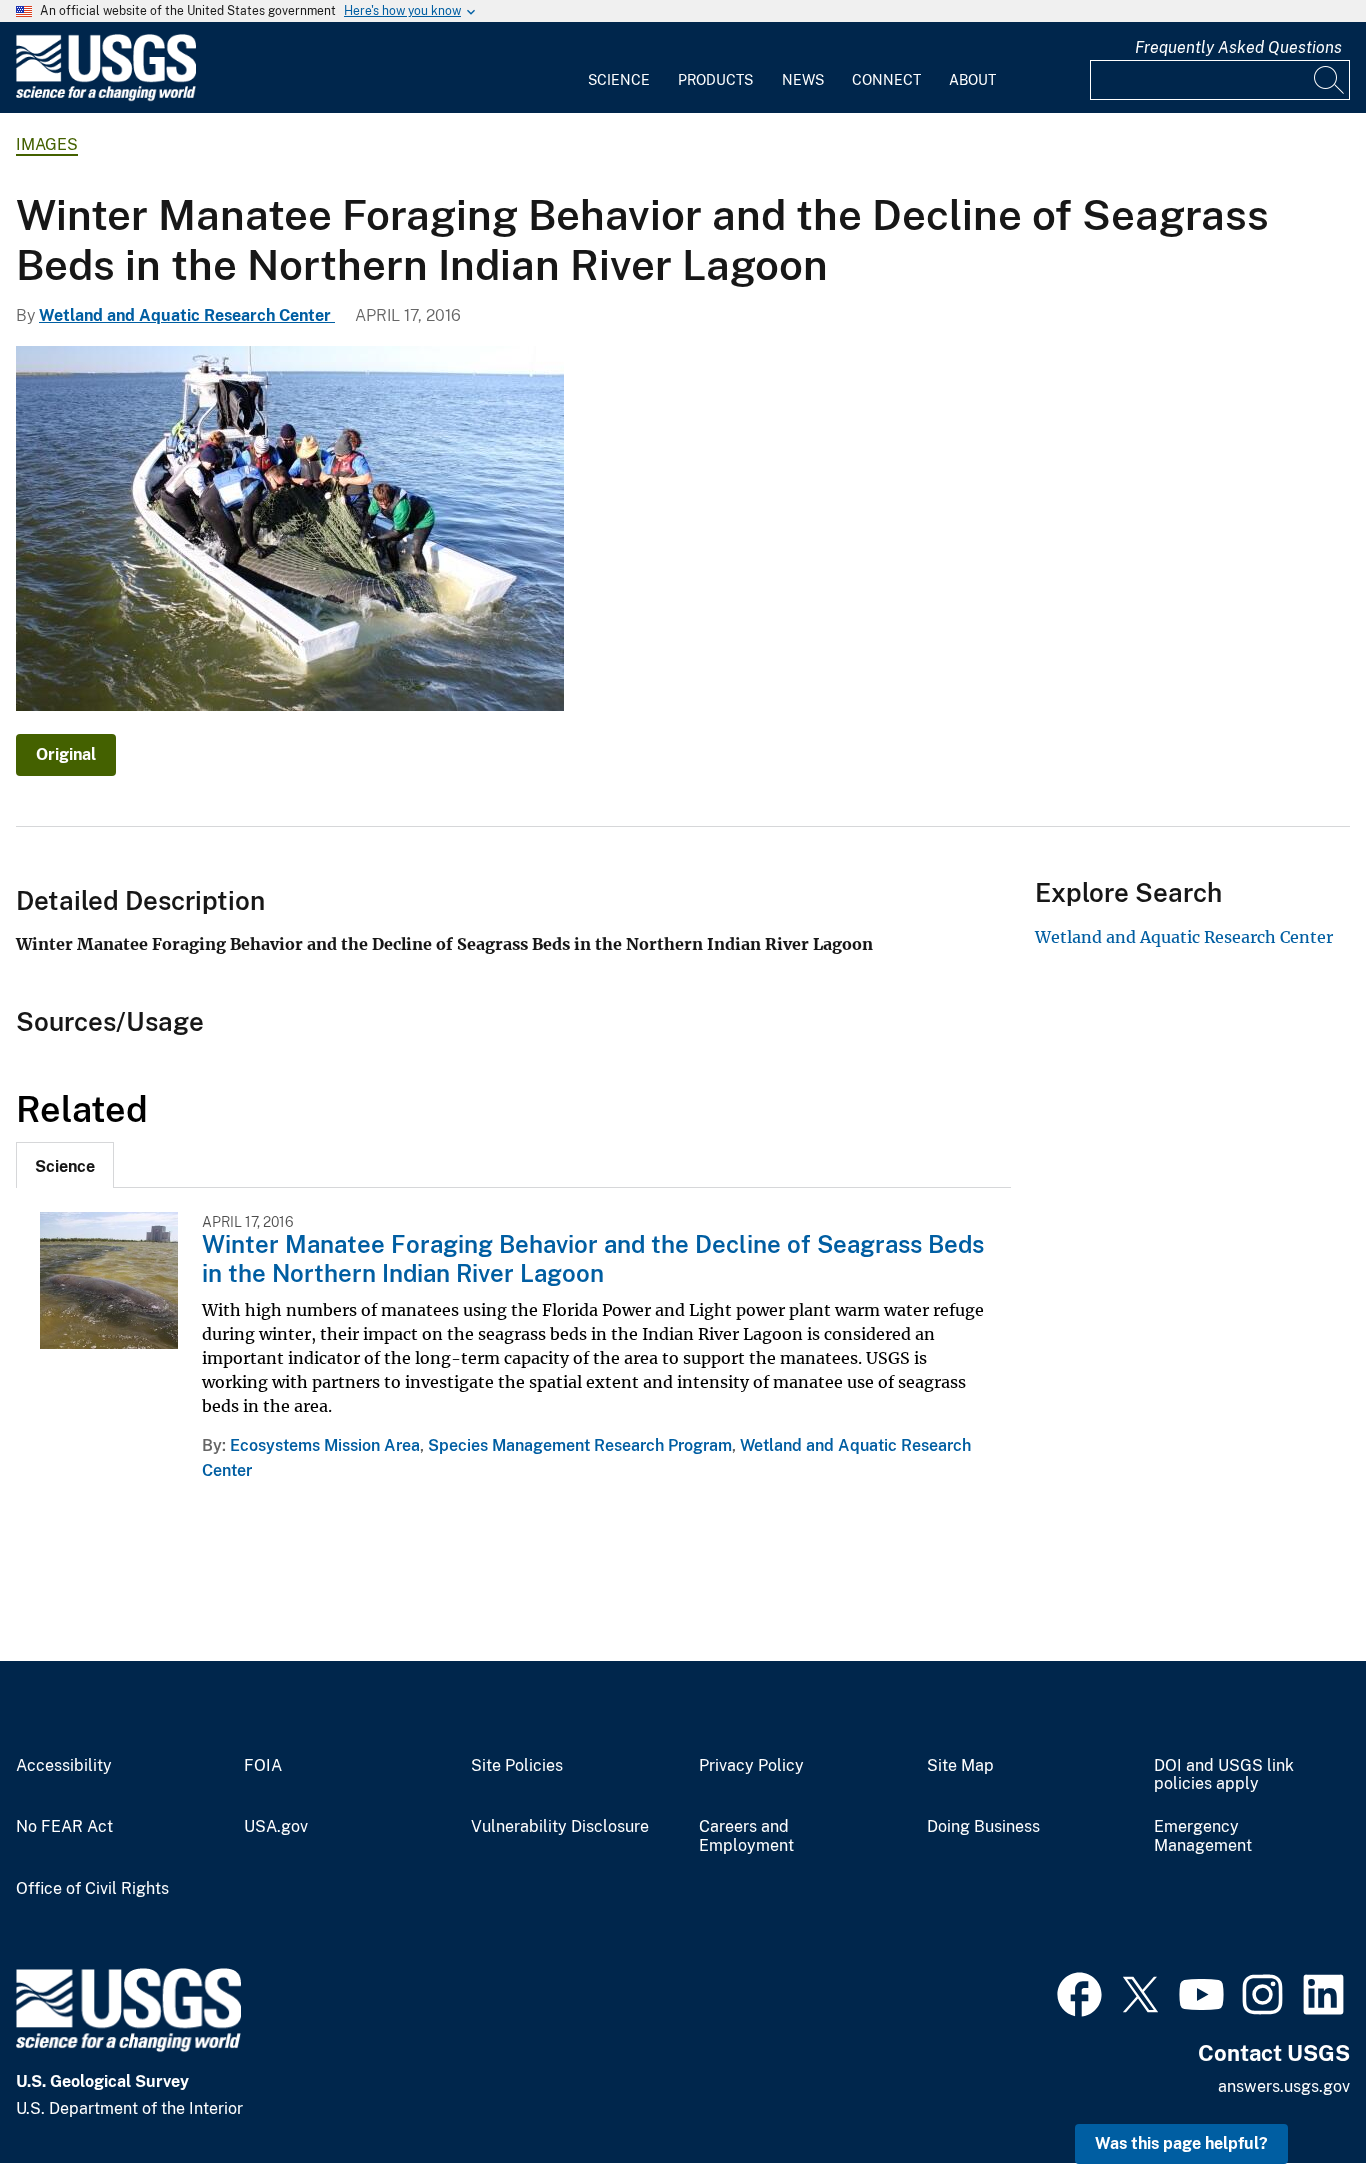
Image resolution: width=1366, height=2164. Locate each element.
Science (619, 80)
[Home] (106, 96)
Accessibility (64, 1766)
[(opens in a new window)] (1079, 1992)
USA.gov (276, 1827)
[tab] (65, 1165)
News (803, 80)
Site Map (960, 1766)
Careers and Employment (746, 1836)
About (972, 80)
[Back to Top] (1293, 2091)
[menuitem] (619, 68)
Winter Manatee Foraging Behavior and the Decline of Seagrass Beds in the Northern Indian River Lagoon (593, 1258)
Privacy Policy (751, 1766)
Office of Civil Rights (92, 1889)
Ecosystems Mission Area (325, 1445)
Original (66, 754)
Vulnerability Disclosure (560, 1827)
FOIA (263, 1766)
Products (715, 80)
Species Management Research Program (580, 1445)
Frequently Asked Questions (1238, 47)
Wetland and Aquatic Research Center (187, 315)
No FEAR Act (64, 1827)
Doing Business (983, 1827)
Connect (886, 80)
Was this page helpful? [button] (1181, 2143)
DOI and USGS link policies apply (1224, 1775)
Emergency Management (1203, 1836)
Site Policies (517, 1766)
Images (47, 144)
